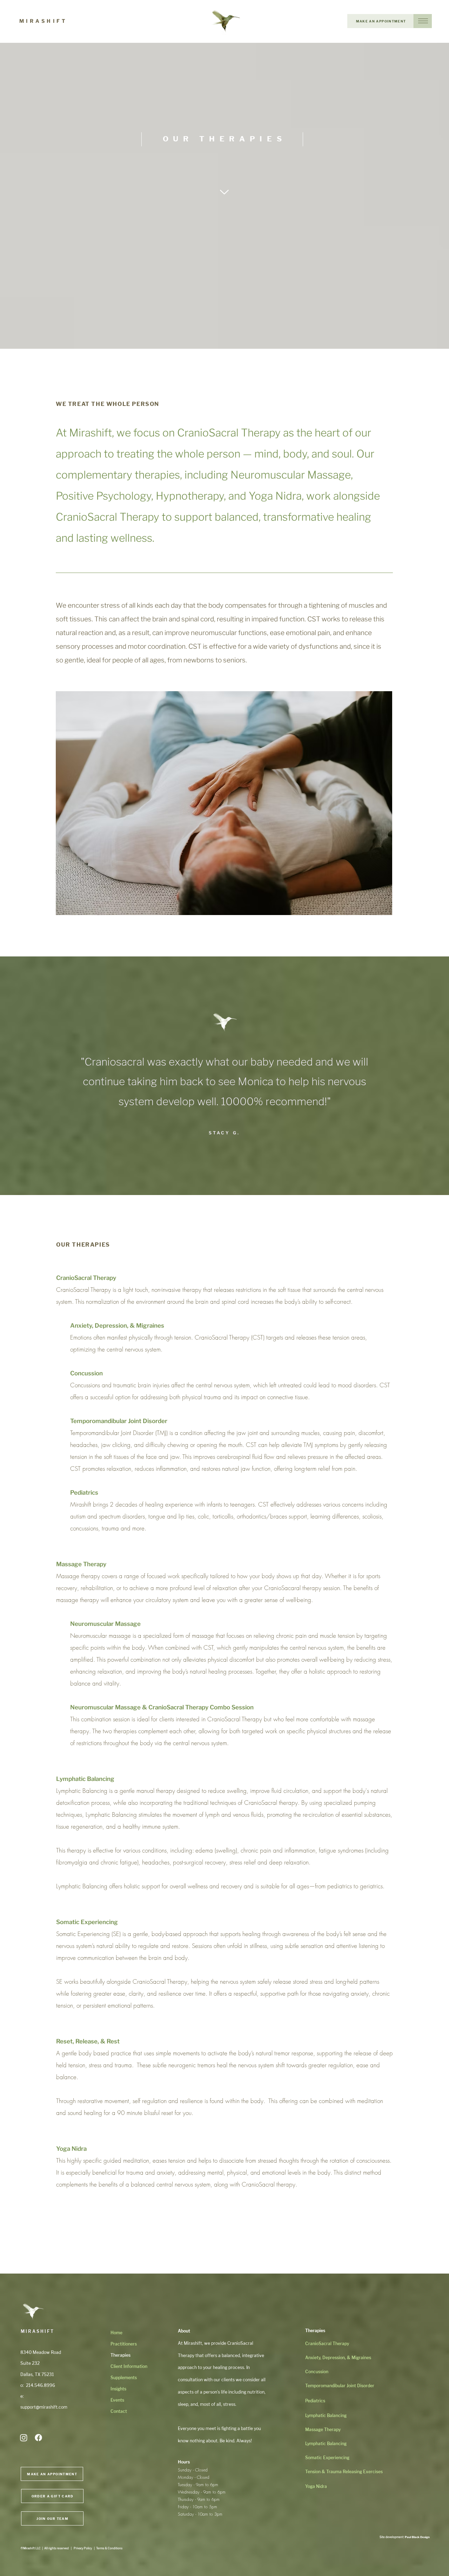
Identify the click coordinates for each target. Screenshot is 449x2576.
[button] (423, 21)
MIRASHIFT (43, 21)
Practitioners (124, 2344)
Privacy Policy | (85, 2548)
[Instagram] (24, 2438)
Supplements (124, 2378)
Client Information (126, 2366)
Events (117, 2400)
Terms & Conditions (109, 2548)
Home (116, 2333)
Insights (118, 2389)
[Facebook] (38, 2438)
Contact (119, 2411)
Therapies (120, 2355)
